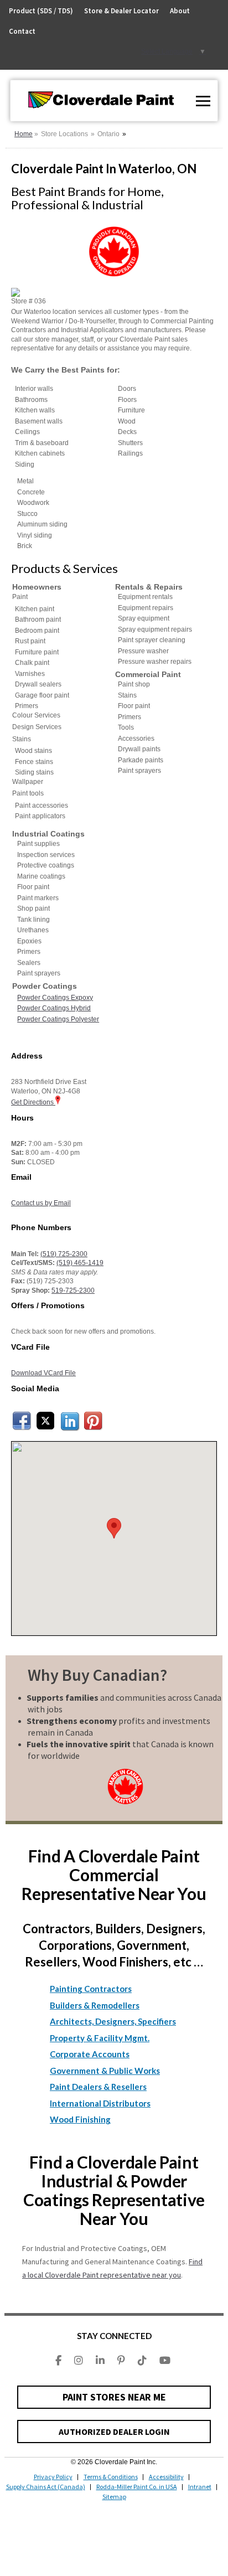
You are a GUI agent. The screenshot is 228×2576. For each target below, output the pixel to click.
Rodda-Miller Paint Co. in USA (137, 2487)
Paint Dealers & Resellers (98, 2087)
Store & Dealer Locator (121, 11)
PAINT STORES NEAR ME (114, 2397)
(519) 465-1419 (80, 1263)
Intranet (200, 2487)
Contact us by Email (41, 1203)
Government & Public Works (105, 2071)
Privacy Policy (53, 2477)
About (180, 11)
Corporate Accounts (90, 2054)
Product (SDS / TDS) (41, 11)
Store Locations (64, 134)
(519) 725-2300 (64, 1254)
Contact (22, 31)
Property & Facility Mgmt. (100, 2038)
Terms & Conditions (111, 2477)
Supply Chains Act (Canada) (46, 2487)
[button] (114, 1528)
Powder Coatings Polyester (58, 1019)
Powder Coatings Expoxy (55, 998)
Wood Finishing (80, 2119)
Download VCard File (43, 1373)
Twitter (46, 1421)
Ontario (108, 134)
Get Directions (33, 1102)
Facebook (22, 1421)
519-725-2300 (73, 1290)
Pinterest (94, 1421)
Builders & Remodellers (95, 2005)
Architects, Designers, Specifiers (113, 2021)
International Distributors (100, 2103)
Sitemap (114, 2497)
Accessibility (166, 2477)
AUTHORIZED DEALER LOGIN (114, 2432)
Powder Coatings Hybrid (54, 1008)
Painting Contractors (91, 1989)
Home (24, 134)
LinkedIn (70, 1421)
